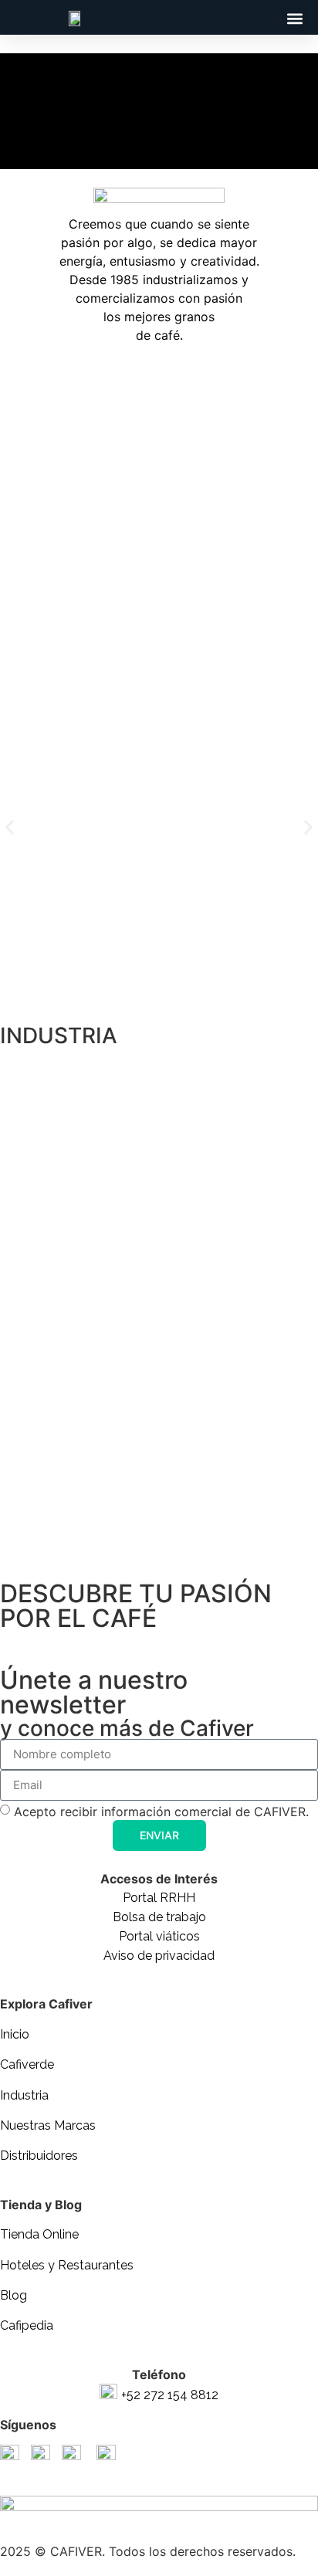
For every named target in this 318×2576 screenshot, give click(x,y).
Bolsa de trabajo (159, 1917)
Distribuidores (39, 2156)
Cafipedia (27, 2325)
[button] (294, 18)
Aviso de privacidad (159, 1956)
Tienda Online (39, 2234)
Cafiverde (27, 2064)
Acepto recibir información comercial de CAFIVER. (161, 1812)
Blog (14, 2295)
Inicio (15, 2034)
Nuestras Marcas (48, 2125)
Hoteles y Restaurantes (67, 2265)
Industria (24, 2095)
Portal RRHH (159, 1898)
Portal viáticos (159, 1936)
